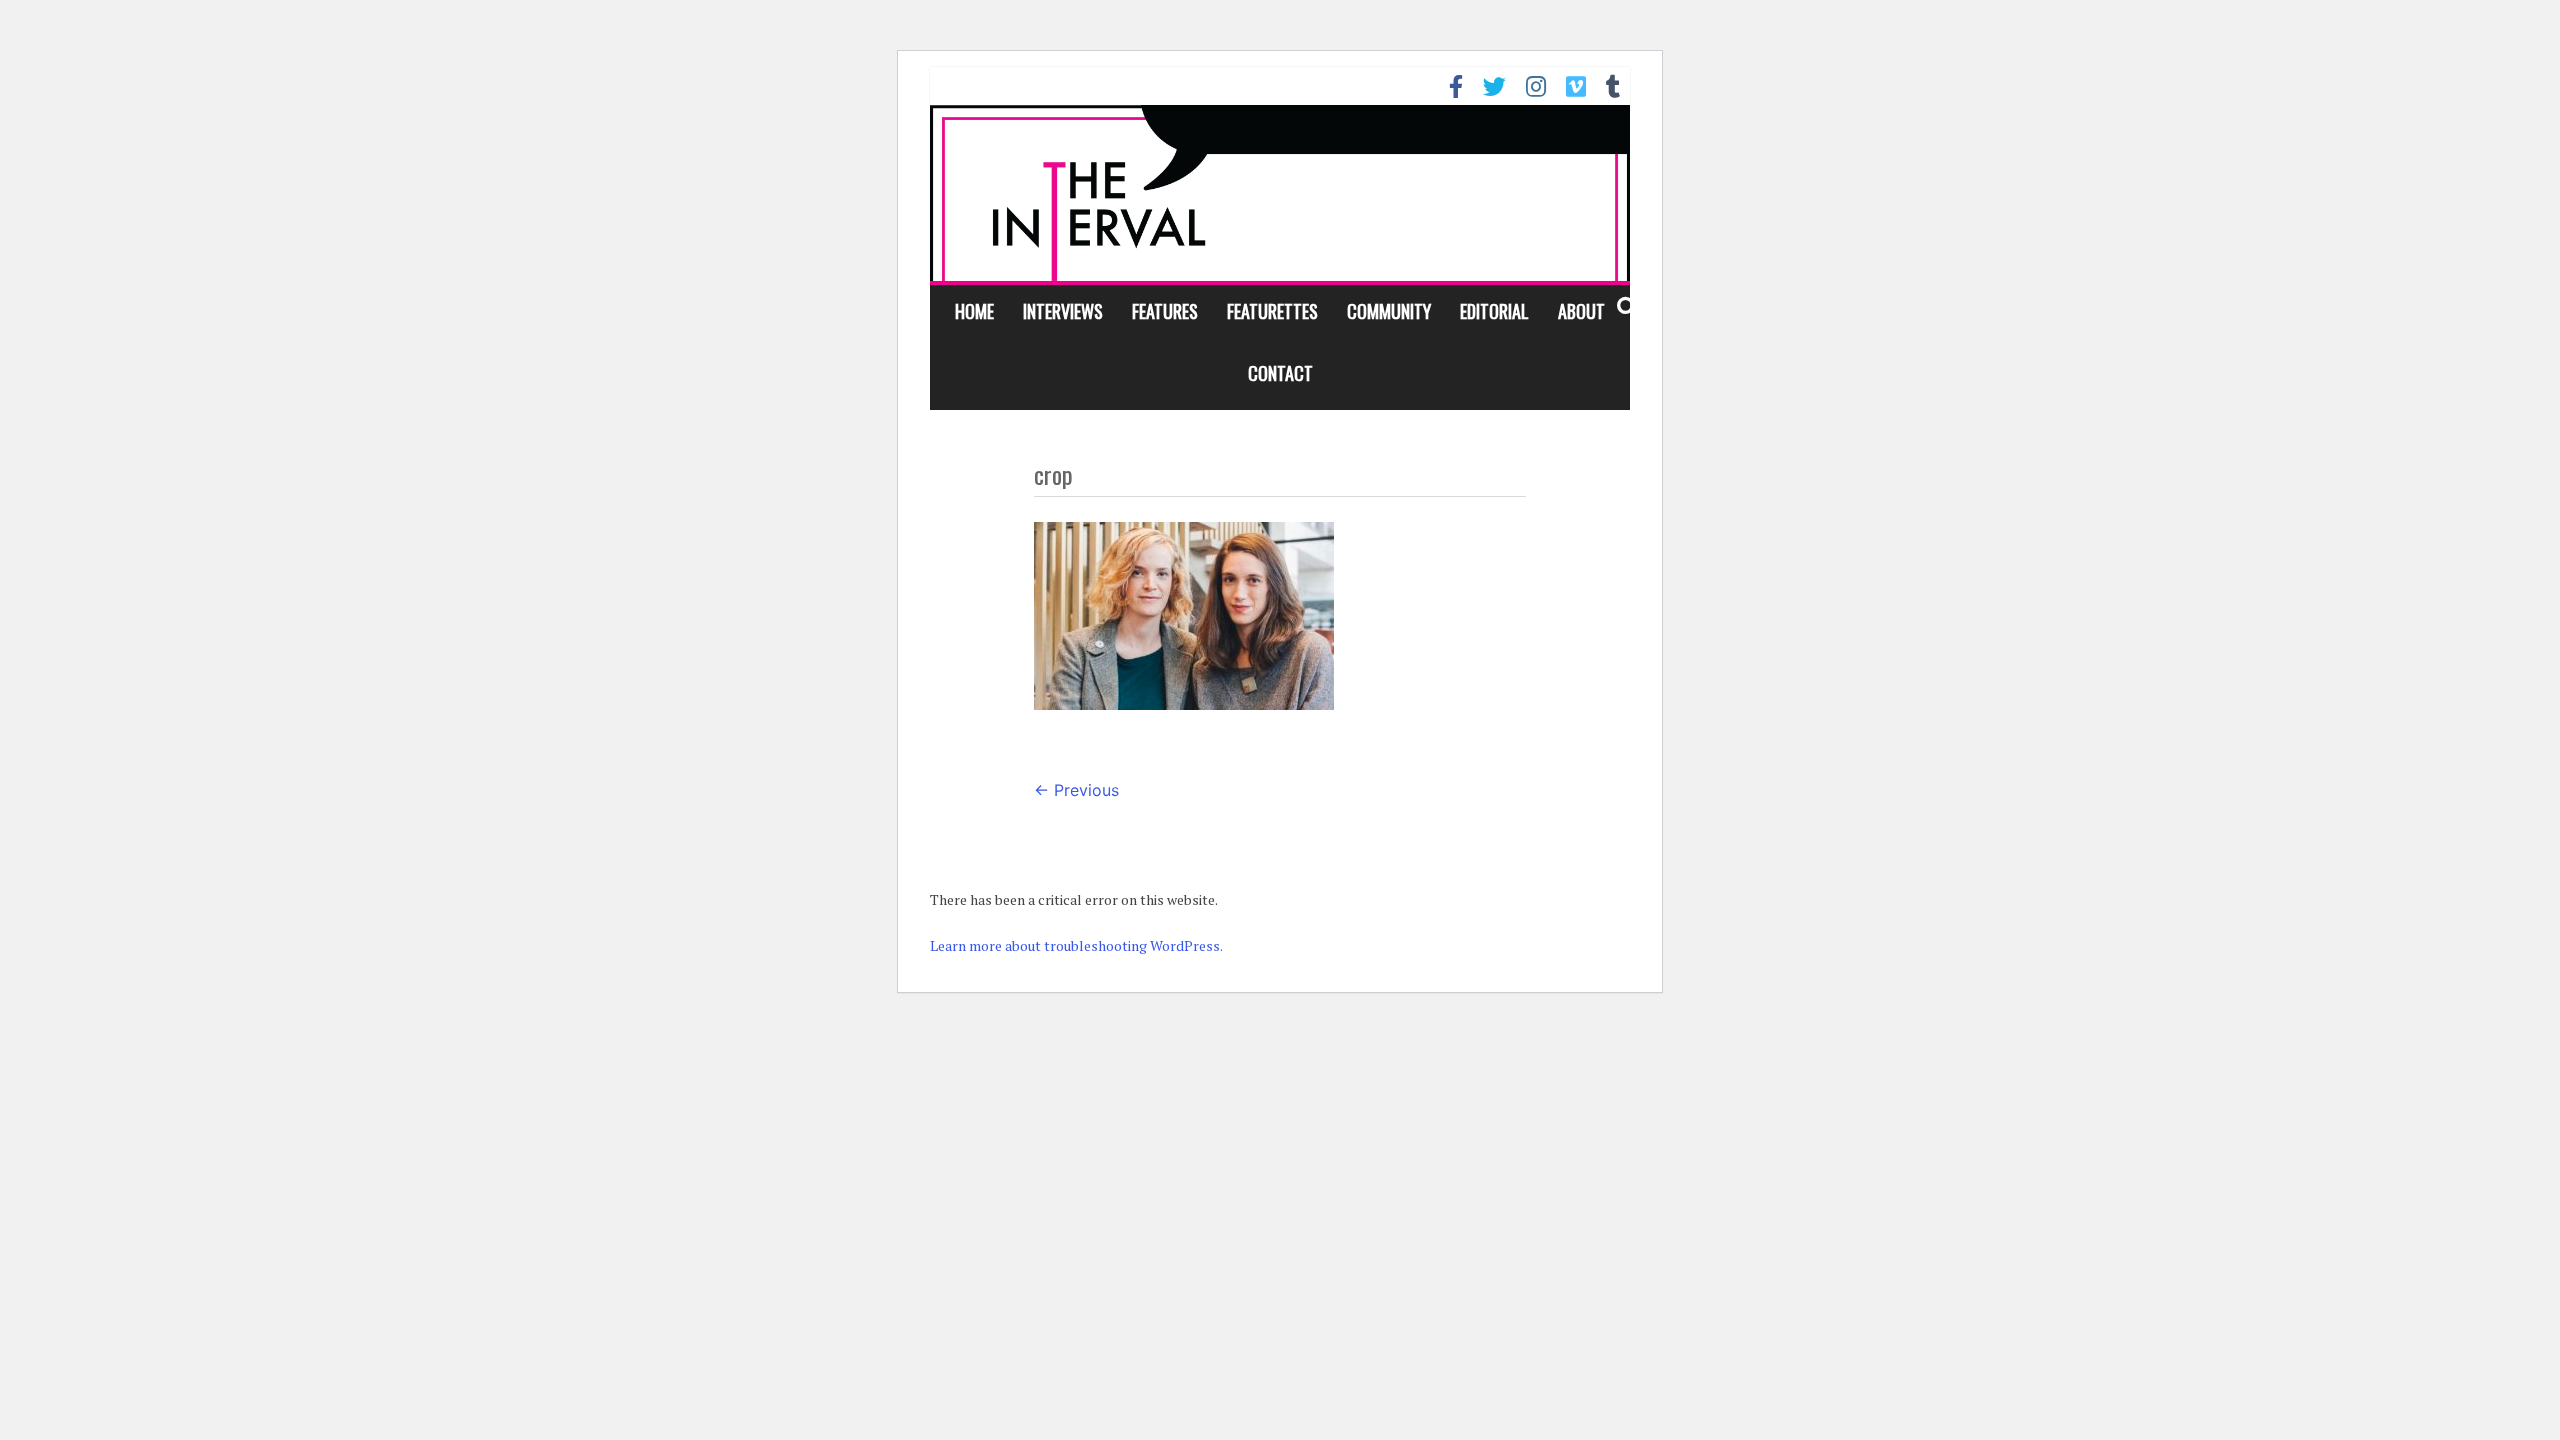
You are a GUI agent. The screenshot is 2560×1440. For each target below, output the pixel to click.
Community (1389, 311)
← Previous (1076, 790)
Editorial (1494, 311)
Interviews (1063, 311)
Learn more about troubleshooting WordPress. (1076, 945)
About (1581, 311)
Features (1165, 311)
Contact (1280, 373)
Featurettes (1272, 311)
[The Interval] (1280, 192)
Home (974, 311)
